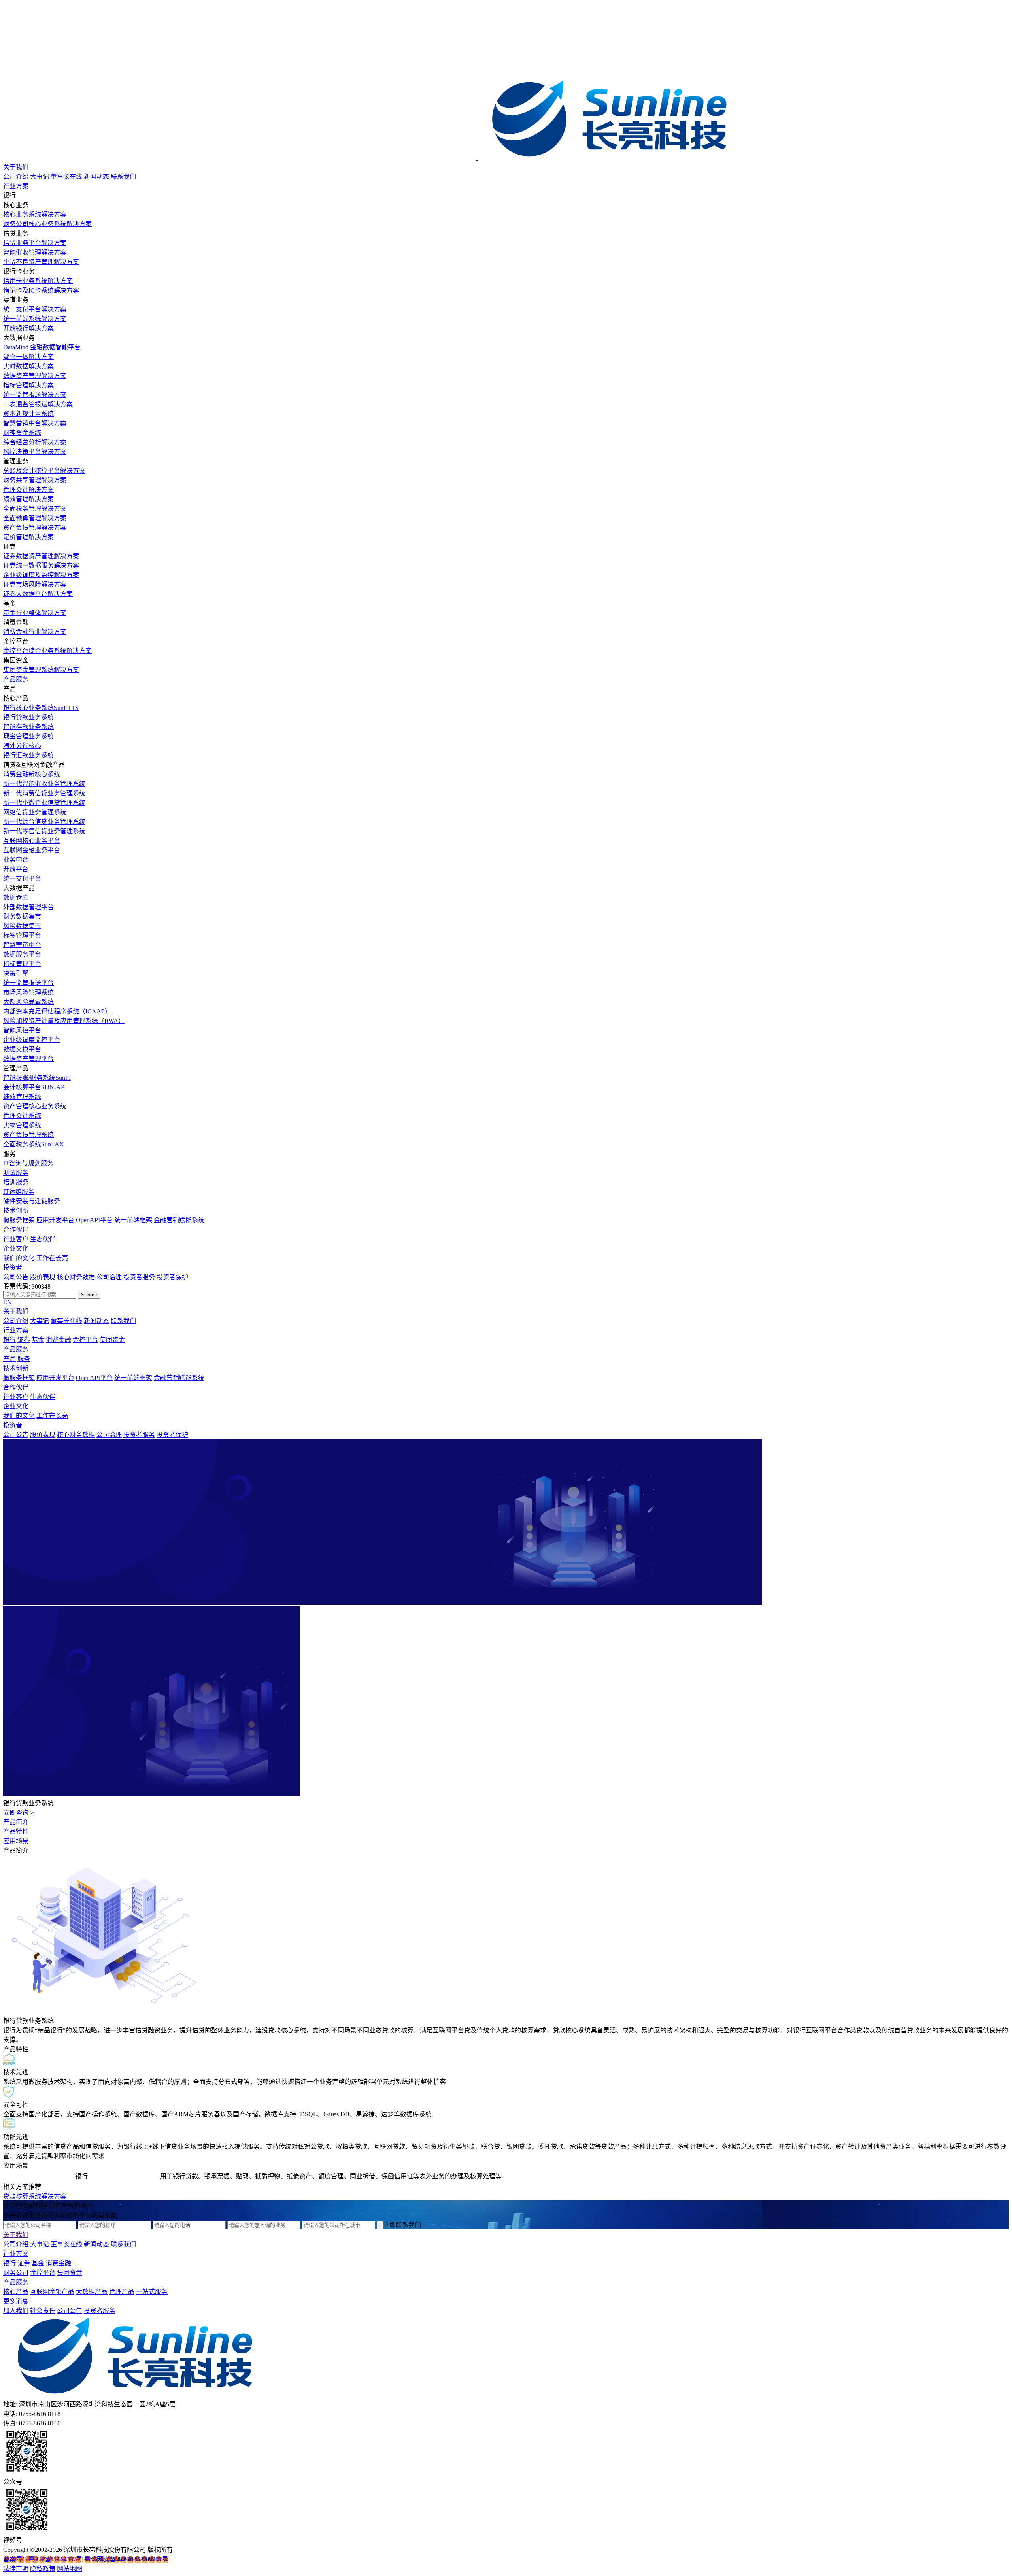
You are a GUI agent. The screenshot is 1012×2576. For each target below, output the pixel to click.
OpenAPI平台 (94, 1220)
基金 (38, 1340)
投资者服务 (139, 1277)
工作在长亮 (52, 1258)
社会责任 (43, 2311)
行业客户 (16, 1239)
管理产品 (122, 2292)
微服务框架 (19, 1220)
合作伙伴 (16, 1229)
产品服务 (16, 679)
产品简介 (16, 1822)
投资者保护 (172, 1277)
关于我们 (16, 167)
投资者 (13, 1267)
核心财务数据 (76, 1277)
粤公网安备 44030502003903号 (126, 2559)
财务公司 (16, 2273)
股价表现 (43, 1277)
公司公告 (16, 1277)
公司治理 (109, 1277)
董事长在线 (66, 176)
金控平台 (85, 1340)
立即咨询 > (18, 1813)
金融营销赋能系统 (179, 1220)
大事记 (40, 176)
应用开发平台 (55, 1220)
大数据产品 (92, 2292)
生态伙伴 (43, 1239)
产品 (9, 1359)
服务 (24, 1359)
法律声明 (16, 2569)
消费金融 (59, 1340)
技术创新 (16, 1211)
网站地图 (70, 2569)
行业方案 (16, 186)
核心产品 (16, 2292)
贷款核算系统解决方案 (35, 2196)
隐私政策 (43, 2569)
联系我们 (123, 176)
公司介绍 (16, 176)
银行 (9, 1340)
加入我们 (16, 2311)
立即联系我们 (402, 2225)
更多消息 (16, 2301)
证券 (24, 1340)
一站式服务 (152, 2292)
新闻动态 (96, 176)
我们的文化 (19, 1258)
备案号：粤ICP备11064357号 (43, 2559)
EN (8, 1302)
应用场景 (16, 1841)
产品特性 (16, 1832)
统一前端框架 (133, 1220)
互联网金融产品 (52, 2292)
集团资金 (112, 1340)
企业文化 (16, 1248)
